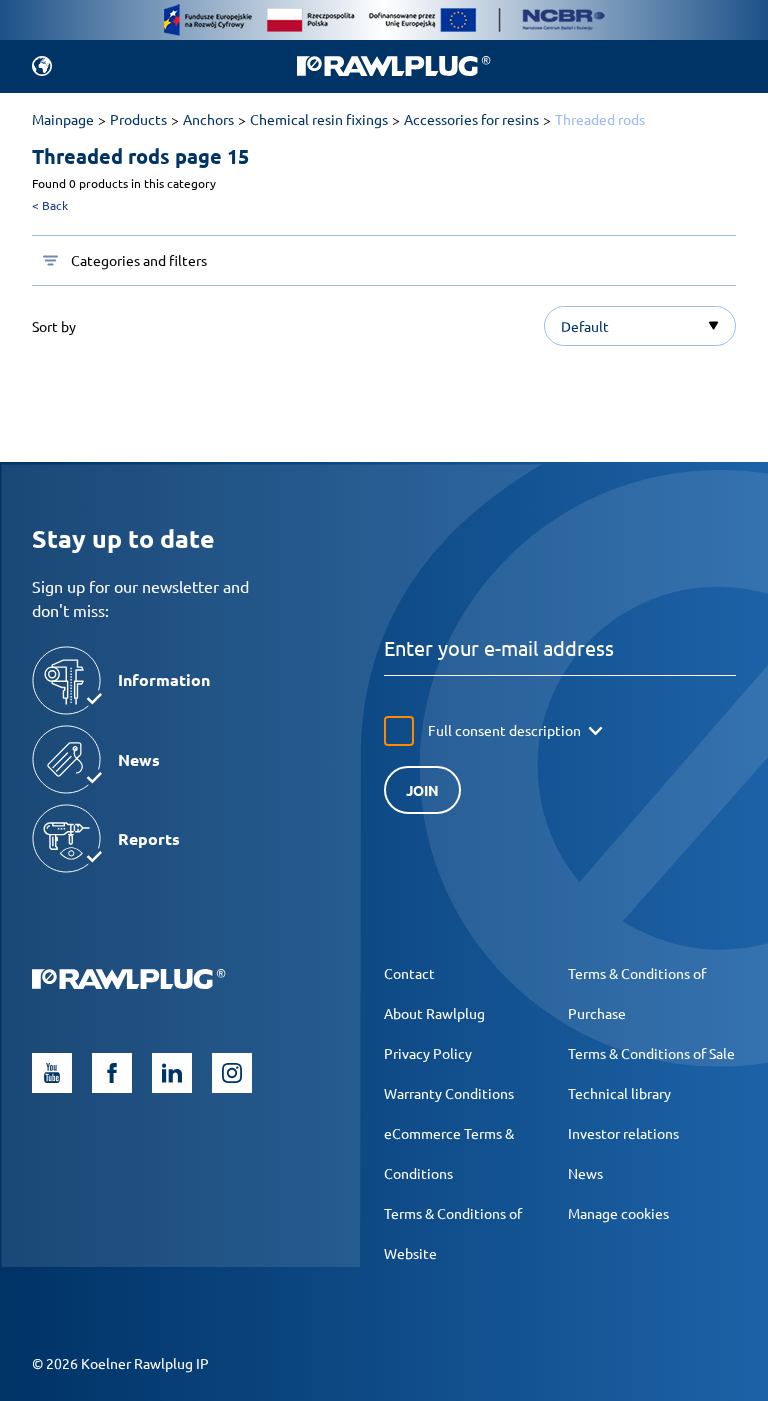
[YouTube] (52, 1073)
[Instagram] (232, 1073)
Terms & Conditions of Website (453, 1233)
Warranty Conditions (449, 1093)
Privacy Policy (428, 1053)
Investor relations (623, 1133)
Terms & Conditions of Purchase (637, 993)
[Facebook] (112, 1073)
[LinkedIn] (172, 1073)
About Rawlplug (434, 1013)
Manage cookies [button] (618, 1213)
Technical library (619, 1093)
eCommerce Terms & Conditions (449, 1153)
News (585, 1173)
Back (50, 205)
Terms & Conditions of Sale (651, 1053)
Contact (409, 973)
